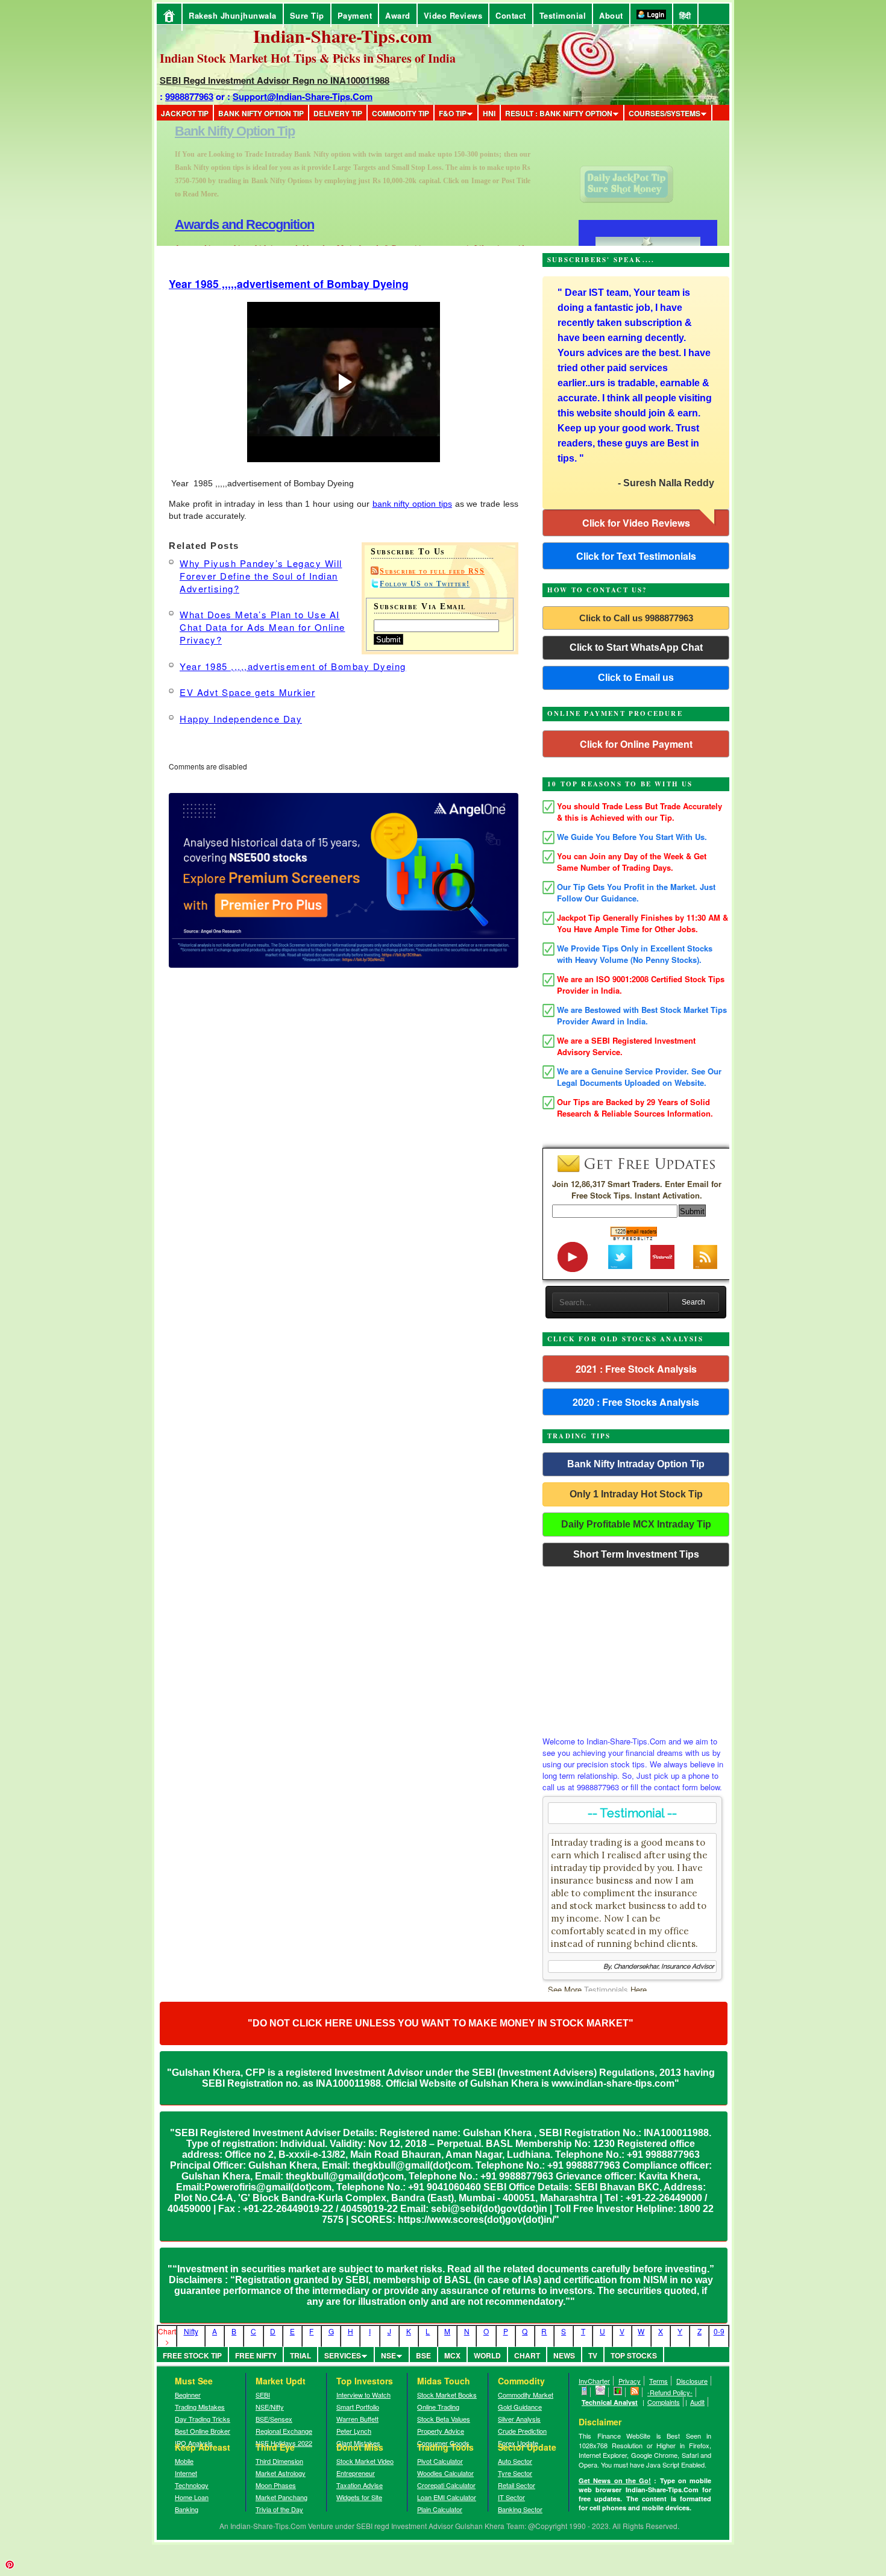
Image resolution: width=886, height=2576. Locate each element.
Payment (355, 15)
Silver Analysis (519, 2419)
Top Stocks (634, 2355)
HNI (489, 113)
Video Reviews (453, 15)
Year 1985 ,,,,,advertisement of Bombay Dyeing (289, 284)
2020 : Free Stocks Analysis (636, 1402)
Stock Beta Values (444, 2419)
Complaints (664, 2402)
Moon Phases (276, 2485)
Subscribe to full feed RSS (432, 571)
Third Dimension (279, 2461)
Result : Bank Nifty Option (559, 113)
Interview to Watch (363, 2395)
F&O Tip (453, 113)
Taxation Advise (360, 2485)
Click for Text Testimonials (636, 556)
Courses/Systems (664, 113)
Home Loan (192, 2497)
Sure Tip (307, 15)
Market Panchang (281, 2497)
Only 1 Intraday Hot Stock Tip (636, 1494)
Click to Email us (636, 678)
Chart (527, 2355)
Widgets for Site (359, 2497)
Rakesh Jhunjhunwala (233, 15)
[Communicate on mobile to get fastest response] (585, 2392)
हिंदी (685, 15)
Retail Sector (517, 2485)
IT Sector (511, 2497)
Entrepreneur (356, 2473)
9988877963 (189, 96)
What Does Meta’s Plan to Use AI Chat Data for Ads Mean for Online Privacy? (262, 627)
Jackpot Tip (185, 113)
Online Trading (438, 2407)
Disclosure (692, 2381)
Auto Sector (515, 2461)
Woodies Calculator (445, 2473)
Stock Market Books (447, 2395)
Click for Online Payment (636, 744)
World (487, 2355)
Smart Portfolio (358, 2407)
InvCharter (594, 2381)
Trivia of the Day (279, 2509)
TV (593, 2355)
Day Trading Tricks (203, 2419)
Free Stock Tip (192, 2355)
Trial (300, 2355)
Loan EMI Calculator (447, 2497)
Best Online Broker (203, 2431)
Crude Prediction (522, 2431)
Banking (187, 2509)
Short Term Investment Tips (636, 1554)
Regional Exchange (284, 2431)
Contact (511, 15)
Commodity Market (526, 2395)
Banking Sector (520, 2509)
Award (398, 15)
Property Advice (441, 2431)
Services (343, 2355)
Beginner (188, 2395)
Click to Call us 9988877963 (636, 618)
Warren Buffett (357, 2419)
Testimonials (606, 1989)
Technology (192, 2485)
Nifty (191, 2331)
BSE (423, 2355)
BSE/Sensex (274, 2419)
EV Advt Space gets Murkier (247, 692)
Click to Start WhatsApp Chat (636, 647)
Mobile (184, 2461)
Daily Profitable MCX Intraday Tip (636, 1524)
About (611, 15)
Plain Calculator (440, 2509)
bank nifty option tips (412, 504)
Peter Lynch (354, 2431)
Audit (697, 2402)
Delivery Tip (338, 113)
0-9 (719, 2331)
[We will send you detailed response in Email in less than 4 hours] (601, 2392)
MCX (452, 2355)
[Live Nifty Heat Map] (618, 2392)
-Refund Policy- (670, 2392)
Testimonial (563, 15)
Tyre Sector (515, 2473)
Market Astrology (281, 2473)
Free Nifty (256, 2355)
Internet (186, 2473)
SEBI (263, 2395)
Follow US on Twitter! (425, 584)
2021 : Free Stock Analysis (636, 1369)
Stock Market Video (365, 2461)
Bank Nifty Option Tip (261, 113)
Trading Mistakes (200, 2407)
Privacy (630, 2381)
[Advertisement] (636, 1648)
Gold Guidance (520, 2407)
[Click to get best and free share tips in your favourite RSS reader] (635, 2392)
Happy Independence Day (241, 719)
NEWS (564, 2355)
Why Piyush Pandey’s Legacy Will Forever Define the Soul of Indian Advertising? (261, 576)
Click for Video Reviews (636, 523)
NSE (388, 2355)
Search (693, 1302)
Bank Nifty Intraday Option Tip (636, 1464)
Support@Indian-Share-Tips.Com (303, 96)
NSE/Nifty (270, 2407)
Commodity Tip (401, 113)
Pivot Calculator (440, 2461)
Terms (658, 2381)
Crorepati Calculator (446, 2485)
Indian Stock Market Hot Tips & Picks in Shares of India (308, 58)
